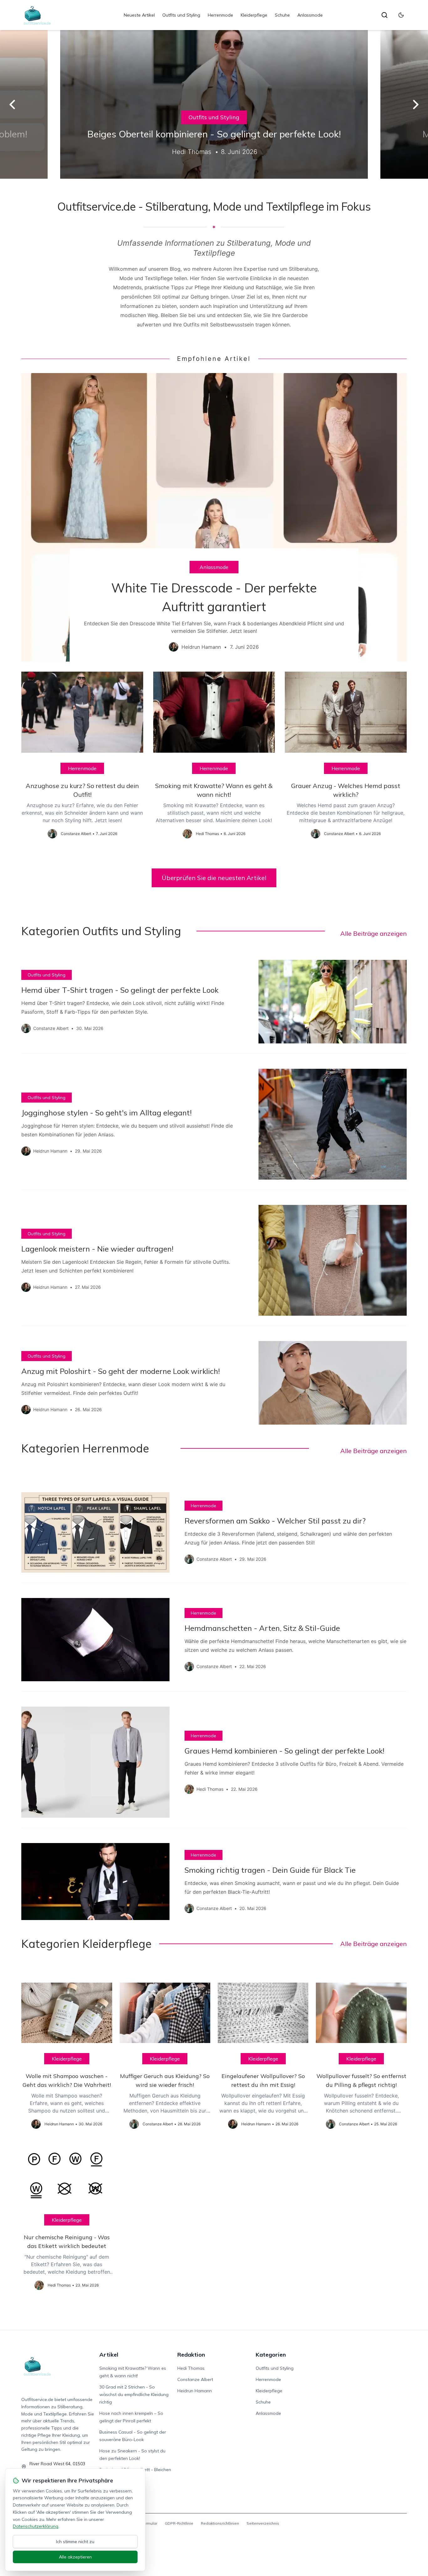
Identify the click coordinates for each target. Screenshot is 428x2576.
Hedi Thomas (191, 2368)
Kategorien (271, 2355)
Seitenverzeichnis (263, 2523)
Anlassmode (310, 15)
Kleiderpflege (254, 15)
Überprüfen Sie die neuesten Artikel (214, 878)
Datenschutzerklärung (36, 2526)
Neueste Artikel (139, 15)
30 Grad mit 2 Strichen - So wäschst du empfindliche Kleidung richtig (134, 2394)
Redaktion (191, 2355)
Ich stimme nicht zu (75, 2542)
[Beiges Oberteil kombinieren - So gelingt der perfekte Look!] (214, 104)
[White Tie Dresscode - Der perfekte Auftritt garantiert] (214, 517)
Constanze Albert (195, 2379)
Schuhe (282, 15)
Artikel (109, 2355)
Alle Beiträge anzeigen (373, 933)
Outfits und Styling (181, 15)
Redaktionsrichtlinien (220, 2523)
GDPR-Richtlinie (179, 2523)
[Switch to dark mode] (401, 15)
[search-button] (384, 15)
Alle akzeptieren (75, 2557)
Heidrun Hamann (195, 2391)
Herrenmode (220, 15)
